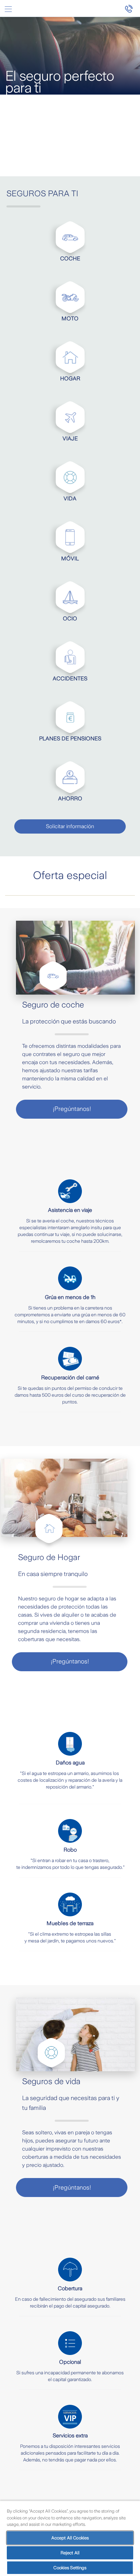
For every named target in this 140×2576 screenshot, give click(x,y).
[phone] (132, 8)
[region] (70, 2538)
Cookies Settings (70, 2568)
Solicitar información (70, 826)
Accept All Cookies (70, 2538)
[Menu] (8, 9)
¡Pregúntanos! (72, 1109)
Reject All (70, 2553)
